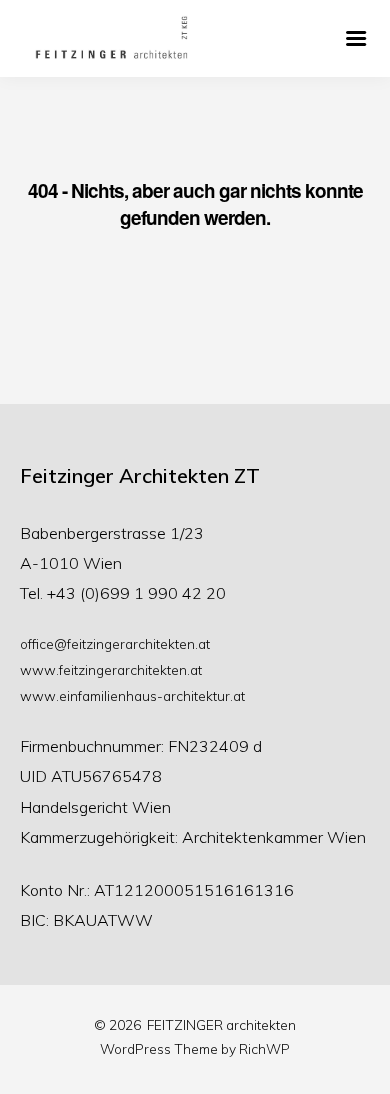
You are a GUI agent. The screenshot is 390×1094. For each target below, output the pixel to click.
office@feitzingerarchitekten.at (115, 643)
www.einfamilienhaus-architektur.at (132, 695)
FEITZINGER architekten (221, 1024)
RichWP (264, 1048)
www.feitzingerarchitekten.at (111, 669)
